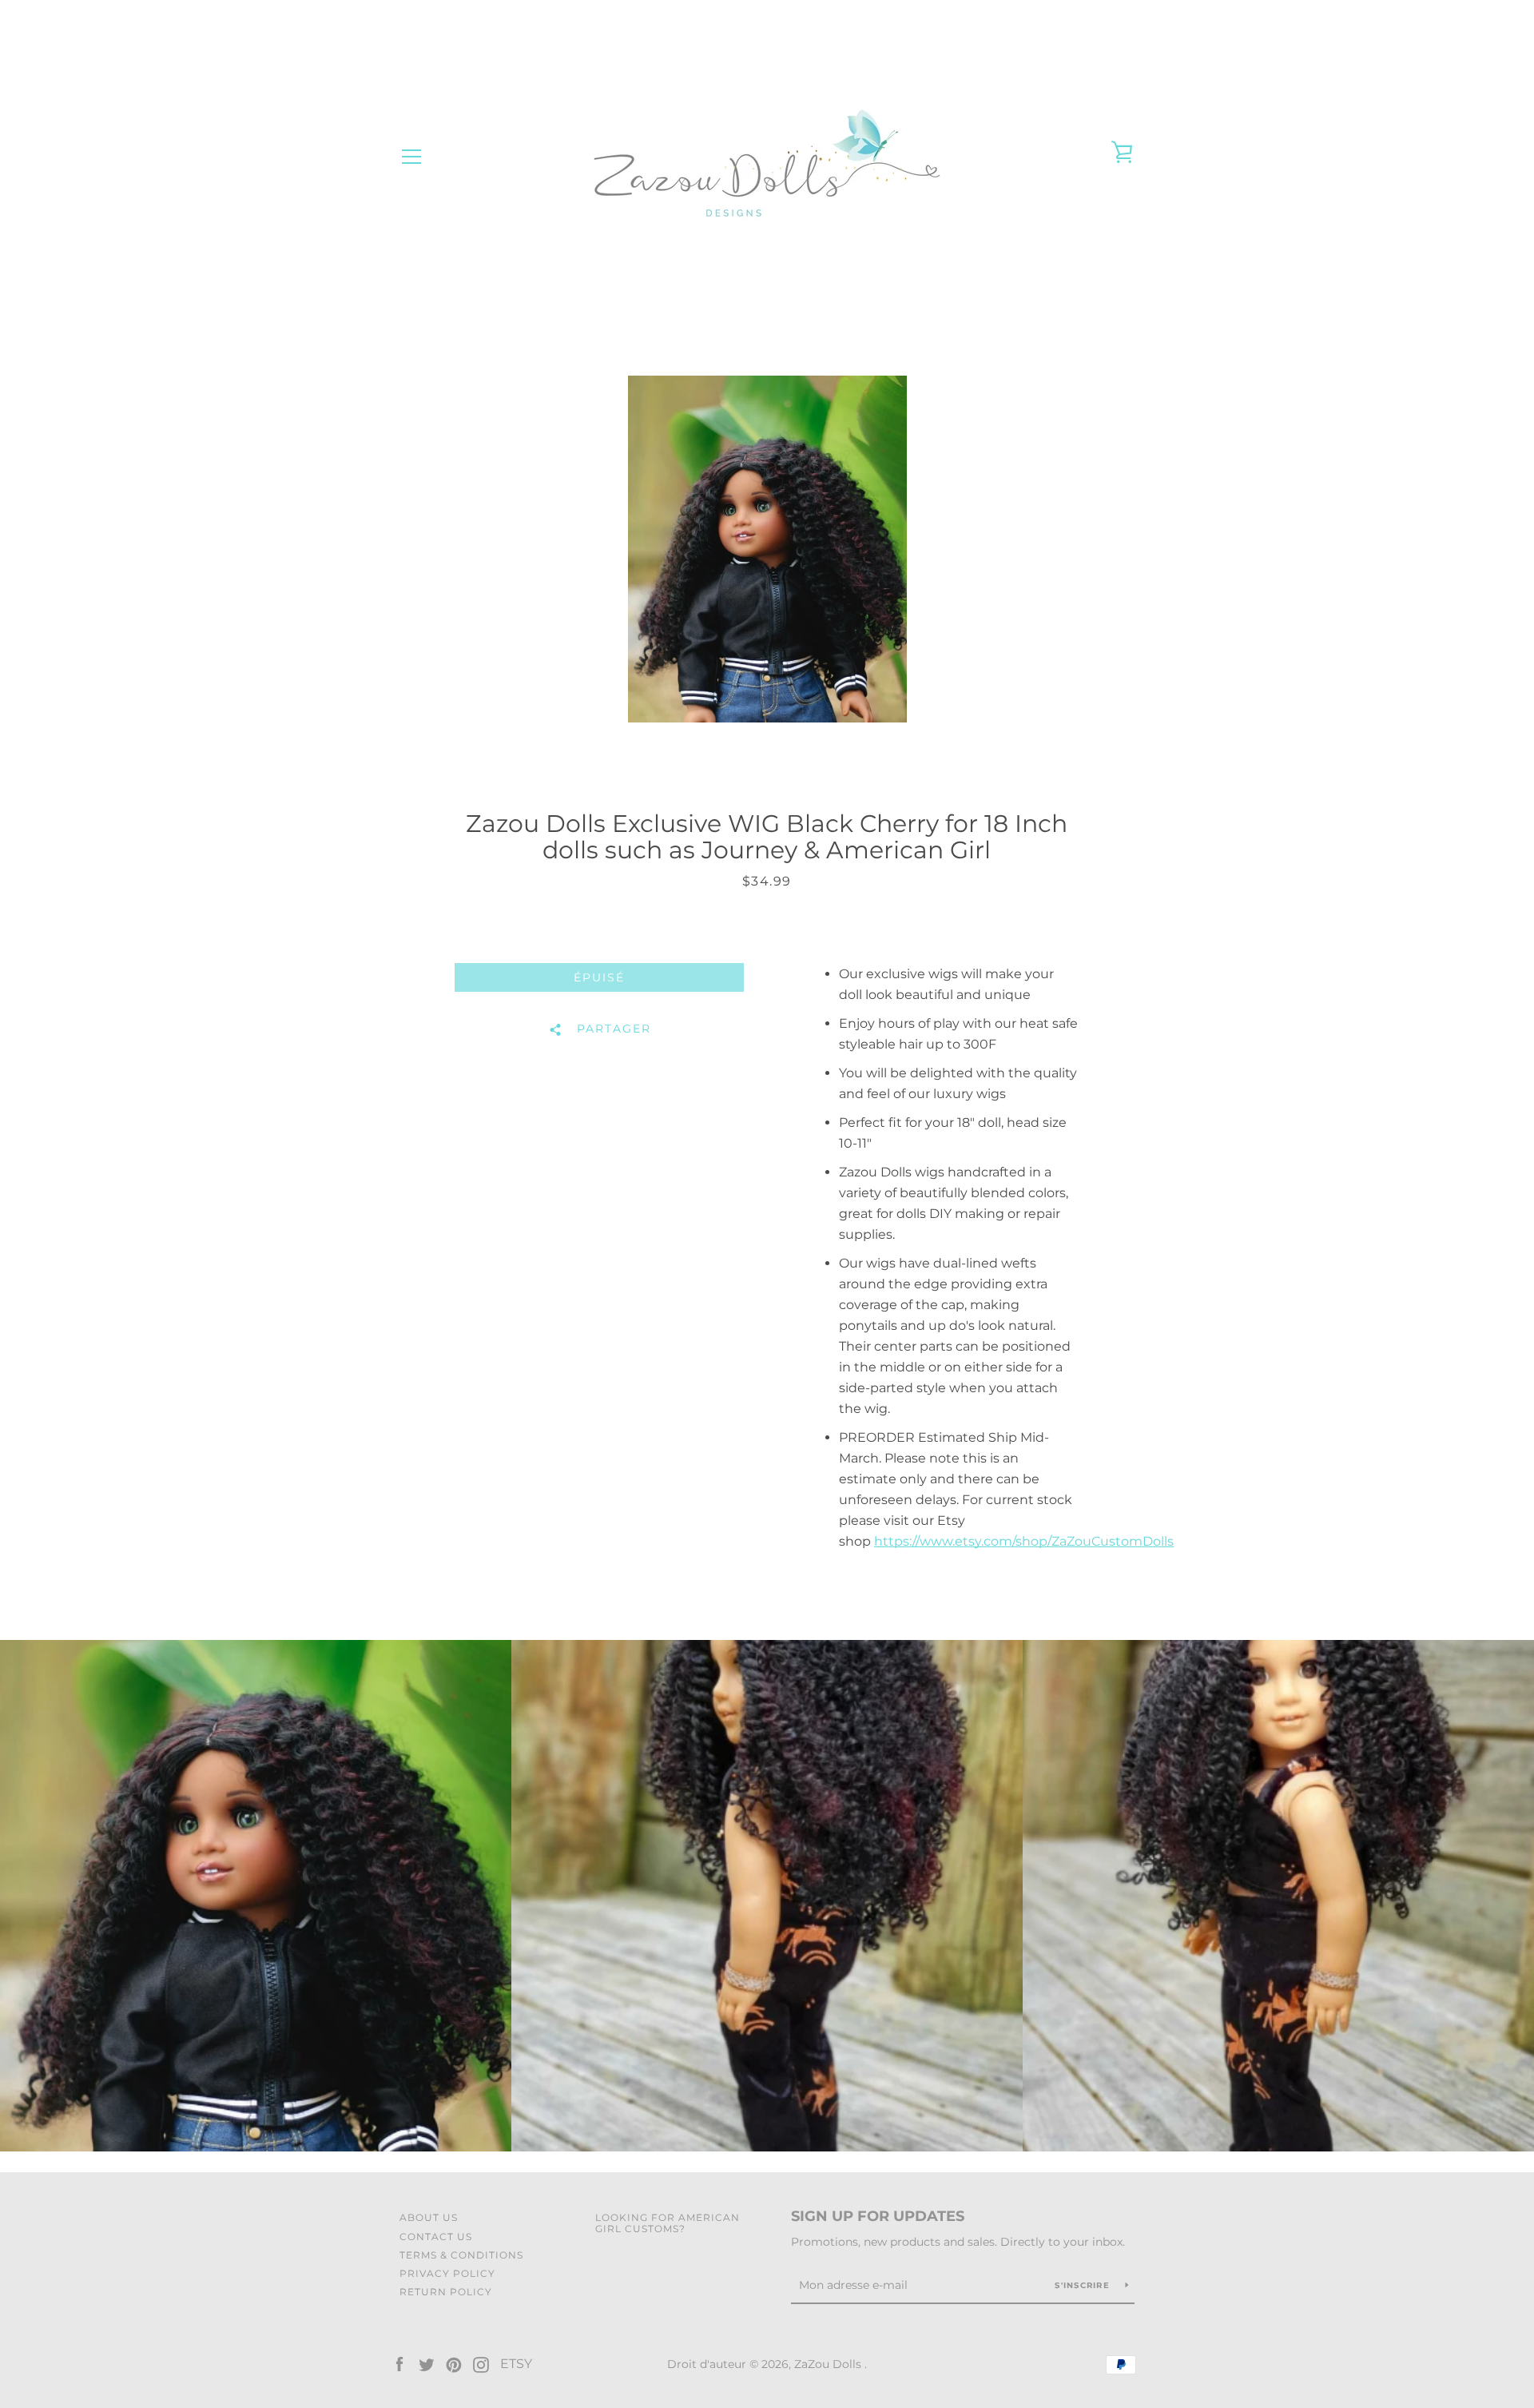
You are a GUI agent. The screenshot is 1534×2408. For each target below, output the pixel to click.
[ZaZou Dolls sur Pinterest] (454, 2364)
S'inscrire (1084, 2285)
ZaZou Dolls (829, 2364)
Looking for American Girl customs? (668, 2223)
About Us (429, 2217)
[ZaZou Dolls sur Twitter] (427, 2364)
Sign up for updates (878, 2216)
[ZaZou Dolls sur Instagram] (481, 2364)
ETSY (516, 2364)
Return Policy (446, 2292)
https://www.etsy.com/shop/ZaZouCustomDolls (1024, 1541)
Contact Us (436, 2237)
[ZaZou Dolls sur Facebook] (399, 2364)
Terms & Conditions (461, 2255)
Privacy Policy (447, 2273)
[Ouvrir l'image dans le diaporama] (767, 549)
